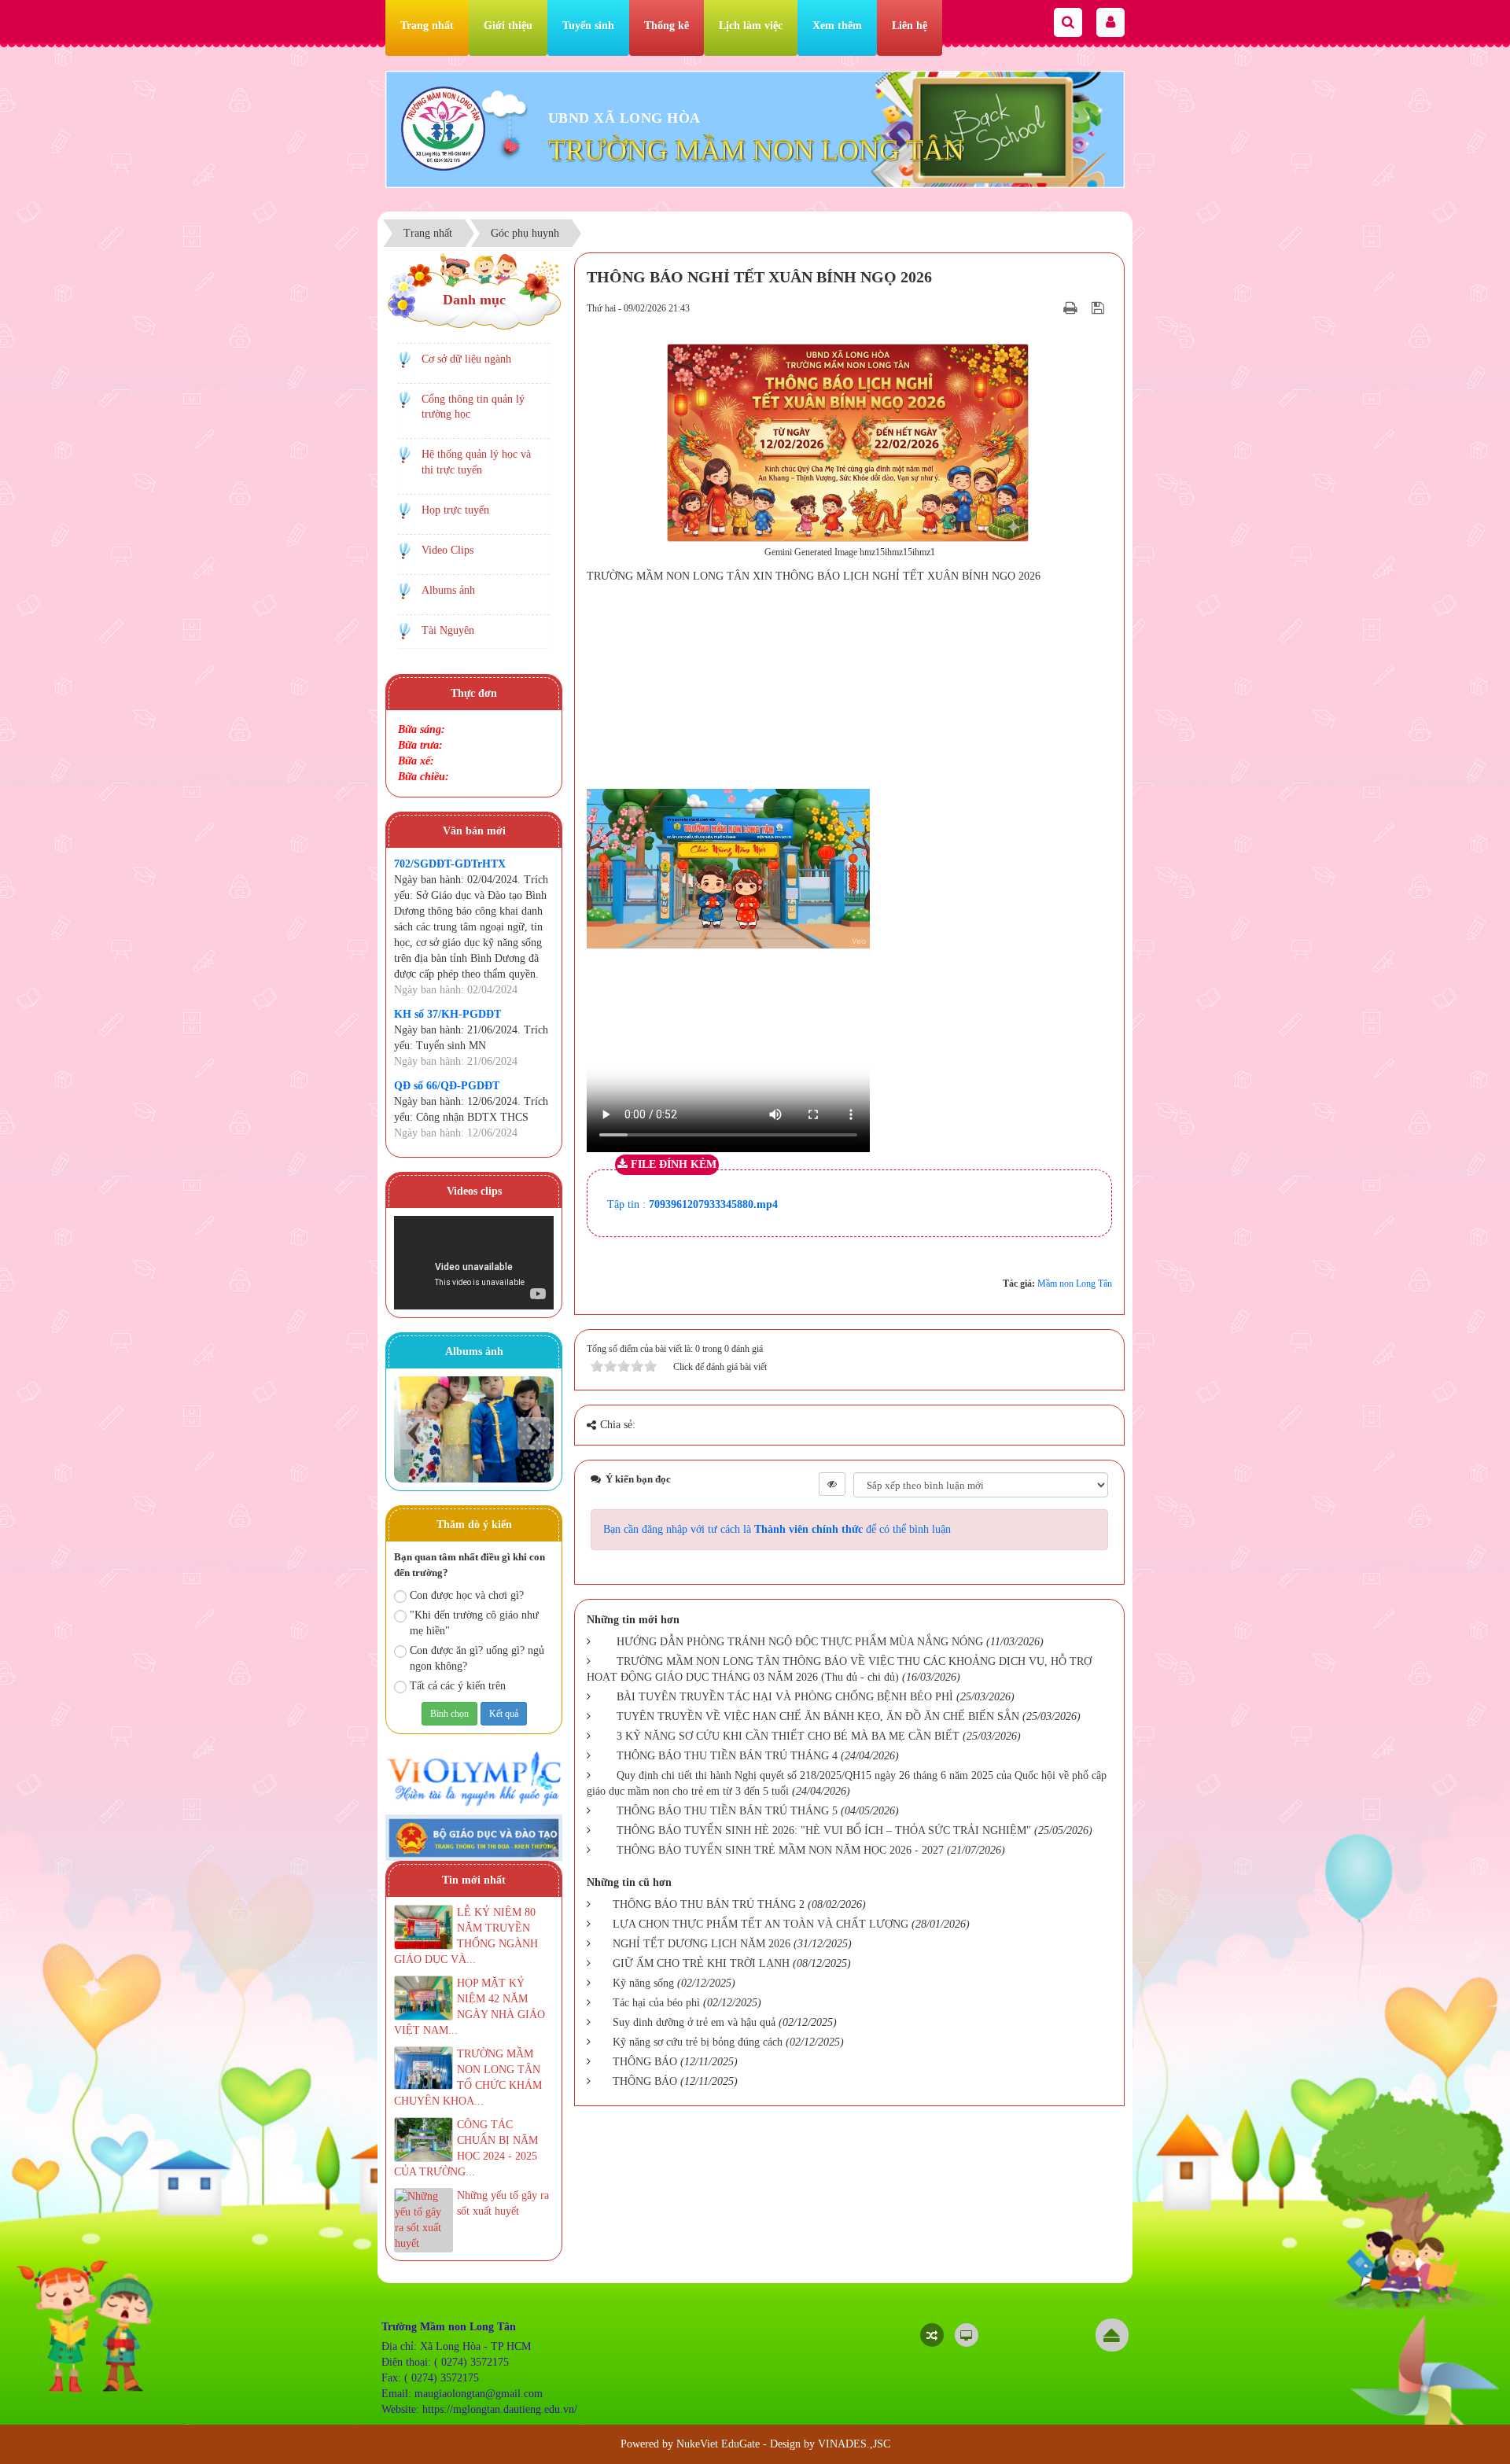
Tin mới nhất (474, 1880)
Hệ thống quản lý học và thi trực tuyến (476, 462)
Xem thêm (837, 26)
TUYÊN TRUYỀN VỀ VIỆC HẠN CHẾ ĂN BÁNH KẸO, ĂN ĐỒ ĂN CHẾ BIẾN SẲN (818, 1716)
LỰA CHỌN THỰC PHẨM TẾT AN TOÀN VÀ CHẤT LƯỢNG (761, 1924)
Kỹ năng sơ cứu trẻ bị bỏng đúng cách (698, 2042)
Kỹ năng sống (643, 1983)
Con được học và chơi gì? (467, 1595)
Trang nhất (427, 26)
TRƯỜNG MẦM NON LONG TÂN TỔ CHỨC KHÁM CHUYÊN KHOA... (468, 2077)
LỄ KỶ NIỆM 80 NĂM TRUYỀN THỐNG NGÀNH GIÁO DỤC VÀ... (466, 1936)
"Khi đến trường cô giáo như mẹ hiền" (474, 1623)
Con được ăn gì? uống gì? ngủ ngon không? (477, 1658)
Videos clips (474, 1191)
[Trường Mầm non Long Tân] (443, 128)
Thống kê (667, 26)
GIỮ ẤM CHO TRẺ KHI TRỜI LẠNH (701, 1963)
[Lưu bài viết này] (1100, 308)
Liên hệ (910, 26)
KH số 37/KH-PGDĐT (447, 1014)
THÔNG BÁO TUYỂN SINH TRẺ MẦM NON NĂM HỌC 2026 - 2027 (780, 1850)
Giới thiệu (508, 26)
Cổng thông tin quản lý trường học (473, 407)
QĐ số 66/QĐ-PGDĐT (447, 1086)
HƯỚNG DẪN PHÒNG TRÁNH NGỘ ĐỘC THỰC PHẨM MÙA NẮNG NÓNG (800, 1642)
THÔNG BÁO (645, 2062)
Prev (414, 1433)
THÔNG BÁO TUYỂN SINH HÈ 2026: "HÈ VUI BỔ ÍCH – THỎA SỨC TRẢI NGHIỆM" (824, 1831)
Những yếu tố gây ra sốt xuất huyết (503, 2203)
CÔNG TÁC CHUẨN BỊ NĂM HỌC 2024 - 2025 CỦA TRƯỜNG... (466, 2148)
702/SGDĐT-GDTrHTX (450, 864)
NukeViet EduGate (718, 2444)
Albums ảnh (448, 590)
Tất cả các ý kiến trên (458, 1686)
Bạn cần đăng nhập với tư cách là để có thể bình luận (777, 1529)
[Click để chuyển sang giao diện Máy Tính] (967, 2335)
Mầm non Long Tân (1075, 1284)
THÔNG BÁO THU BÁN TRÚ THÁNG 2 (709, 1904)
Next (534, 1433)
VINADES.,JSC (854, 2444)
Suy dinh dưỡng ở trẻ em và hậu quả (694, 2022)
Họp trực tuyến (455, 510)
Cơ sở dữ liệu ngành (466, 359)
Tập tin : (692, 1204)
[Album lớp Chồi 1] (474, 1429)
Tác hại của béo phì (656, 2003)
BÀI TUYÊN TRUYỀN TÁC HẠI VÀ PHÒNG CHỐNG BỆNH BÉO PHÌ (785, 1697)
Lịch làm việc (751, 26)
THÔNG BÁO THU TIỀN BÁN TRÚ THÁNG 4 (727, 1756)
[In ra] (1072, 308)
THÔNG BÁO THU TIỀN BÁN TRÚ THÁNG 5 (727, 1811)
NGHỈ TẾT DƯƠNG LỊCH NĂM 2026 (702, 1944)
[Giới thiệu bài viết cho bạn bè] (1051, 308)
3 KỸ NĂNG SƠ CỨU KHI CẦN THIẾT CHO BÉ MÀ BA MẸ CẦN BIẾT (788, 1736)
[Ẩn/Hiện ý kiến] (832, 1484)
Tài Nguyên (448, 630)
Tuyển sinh (588, 26)
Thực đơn (474, 693)
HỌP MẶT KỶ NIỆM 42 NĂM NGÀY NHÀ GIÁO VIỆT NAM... (470, 2007)
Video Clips (447, 550)
